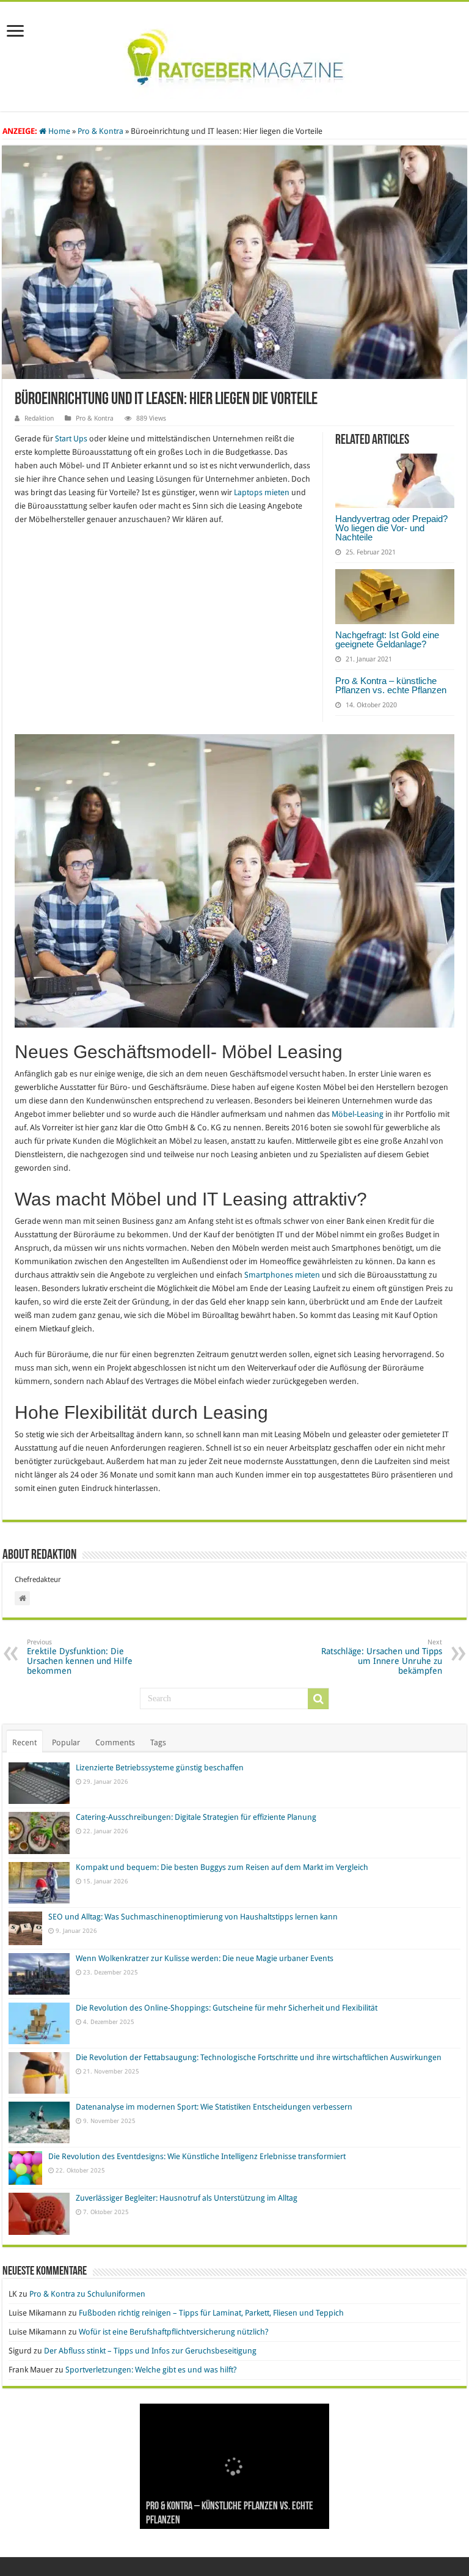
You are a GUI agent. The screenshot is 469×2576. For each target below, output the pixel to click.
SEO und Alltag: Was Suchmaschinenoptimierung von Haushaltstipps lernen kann (193, 1917)
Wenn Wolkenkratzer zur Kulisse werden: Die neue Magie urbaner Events (205, 1958)
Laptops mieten (263, 492)
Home (58, 131)
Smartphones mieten (283, 1275)
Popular (66, 1742)
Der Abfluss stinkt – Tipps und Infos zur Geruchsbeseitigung (150, 2351)
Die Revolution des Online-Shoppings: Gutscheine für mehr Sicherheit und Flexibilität (227, 2008)
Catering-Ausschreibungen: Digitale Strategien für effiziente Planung (196, 1817)
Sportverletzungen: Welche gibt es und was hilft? (151, 2370)
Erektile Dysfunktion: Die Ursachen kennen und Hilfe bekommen (80, 1657)
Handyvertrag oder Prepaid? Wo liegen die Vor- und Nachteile (391, 528)
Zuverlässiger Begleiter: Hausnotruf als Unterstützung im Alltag (187, 2198)
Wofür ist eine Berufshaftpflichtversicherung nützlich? (174, 2332)
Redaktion (39, 418)
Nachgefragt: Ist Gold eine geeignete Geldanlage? (387, 639)
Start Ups (71, 439)
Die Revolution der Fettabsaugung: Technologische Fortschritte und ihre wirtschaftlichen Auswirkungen (259, 2057)
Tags (158, 1742)
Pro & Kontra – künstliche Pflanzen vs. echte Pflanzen (391, 685)
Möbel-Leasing (358, 1114)
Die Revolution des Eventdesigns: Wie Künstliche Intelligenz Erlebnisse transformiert (197, 2156)
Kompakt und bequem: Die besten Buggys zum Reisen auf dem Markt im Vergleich (222, 1867)
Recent (24, 1742)
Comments (115, 1742)
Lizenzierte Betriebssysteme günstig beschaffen (160, 1768)
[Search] (318, 1699)
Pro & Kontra (100, 131)
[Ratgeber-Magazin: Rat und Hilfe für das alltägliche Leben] (235, 54)
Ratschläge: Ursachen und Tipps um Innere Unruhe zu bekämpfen (382, 1657)
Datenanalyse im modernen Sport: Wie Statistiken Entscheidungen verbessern (214, 2107)
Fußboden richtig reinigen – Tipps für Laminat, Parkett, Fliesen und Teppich (211, 2313)
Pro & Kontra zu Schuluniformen (87, 2294)
